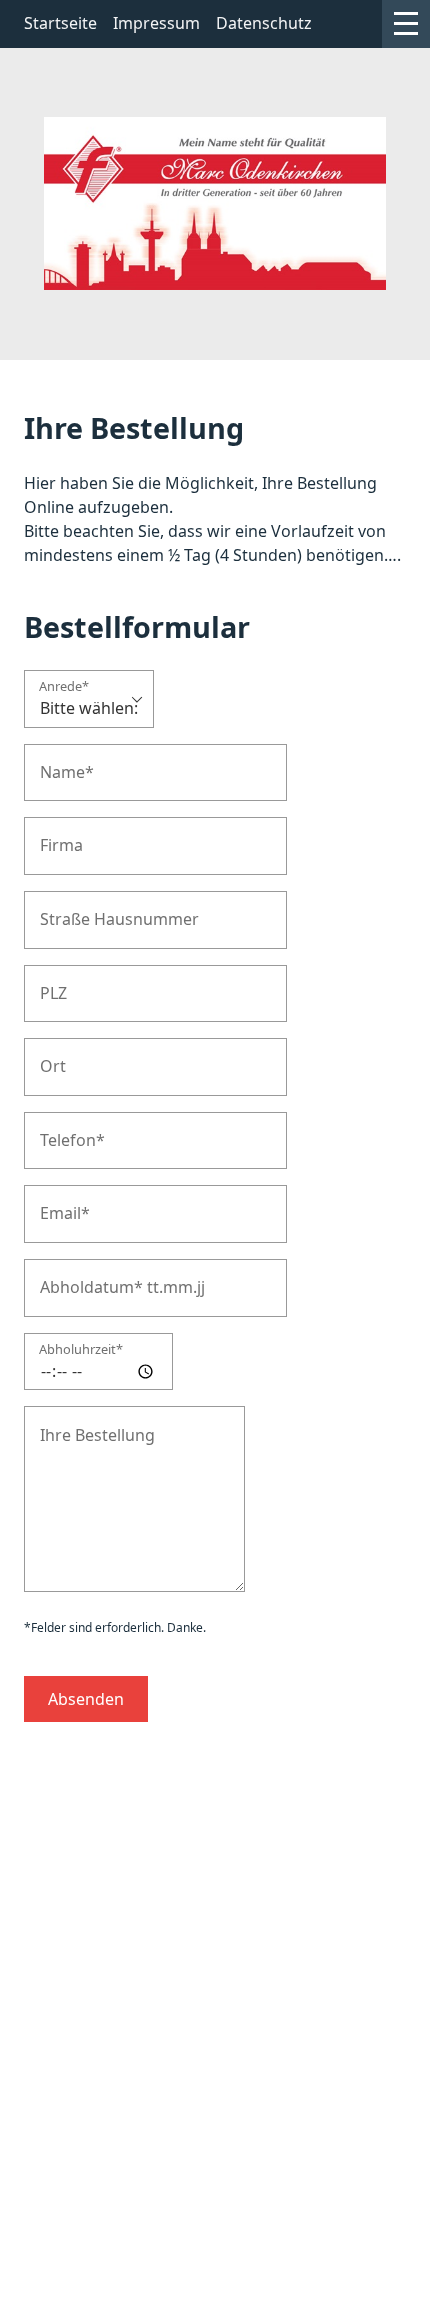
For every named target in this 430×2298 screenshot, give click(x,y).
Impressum (156, 23)
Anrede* (64, 687)
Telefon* (64, 1129)
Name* (60, 761)
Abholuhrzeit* (81, 1350)
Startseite (60, 23)
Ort (49, 1055)
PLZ (50, 982)
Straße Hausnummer (101, 908)
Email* (58, 1202)
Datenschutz (264, 23)
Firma (56, 834)
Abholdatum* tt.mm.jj (104, 1276)
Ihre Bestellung (84, 1423)
